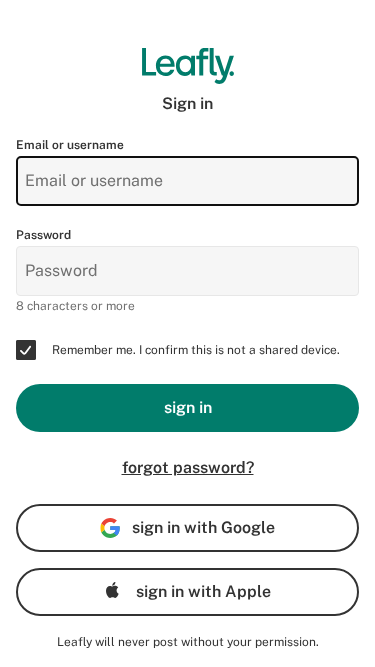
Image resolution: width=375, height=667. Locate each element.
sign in (188, 407)
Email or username (70, 145)
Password (43, 235)
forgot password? (188, 467)
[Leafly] (187, 66)
